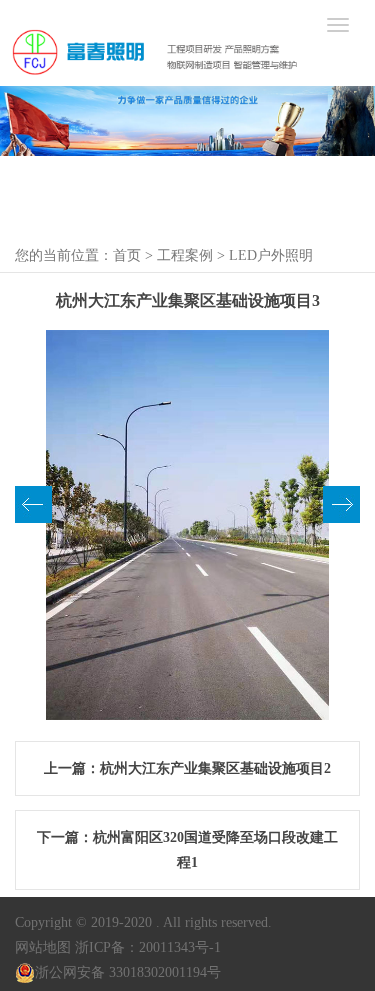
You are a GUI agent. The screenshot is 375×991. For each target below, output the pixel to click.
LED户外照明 (271, 255)
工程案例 (185, 255)
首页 (127, 255)
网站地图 (43, 947)
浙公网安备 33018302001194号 (128, 972)
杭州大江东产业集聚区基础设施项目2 (215, 768)
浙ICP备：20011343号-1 (148, 947)
